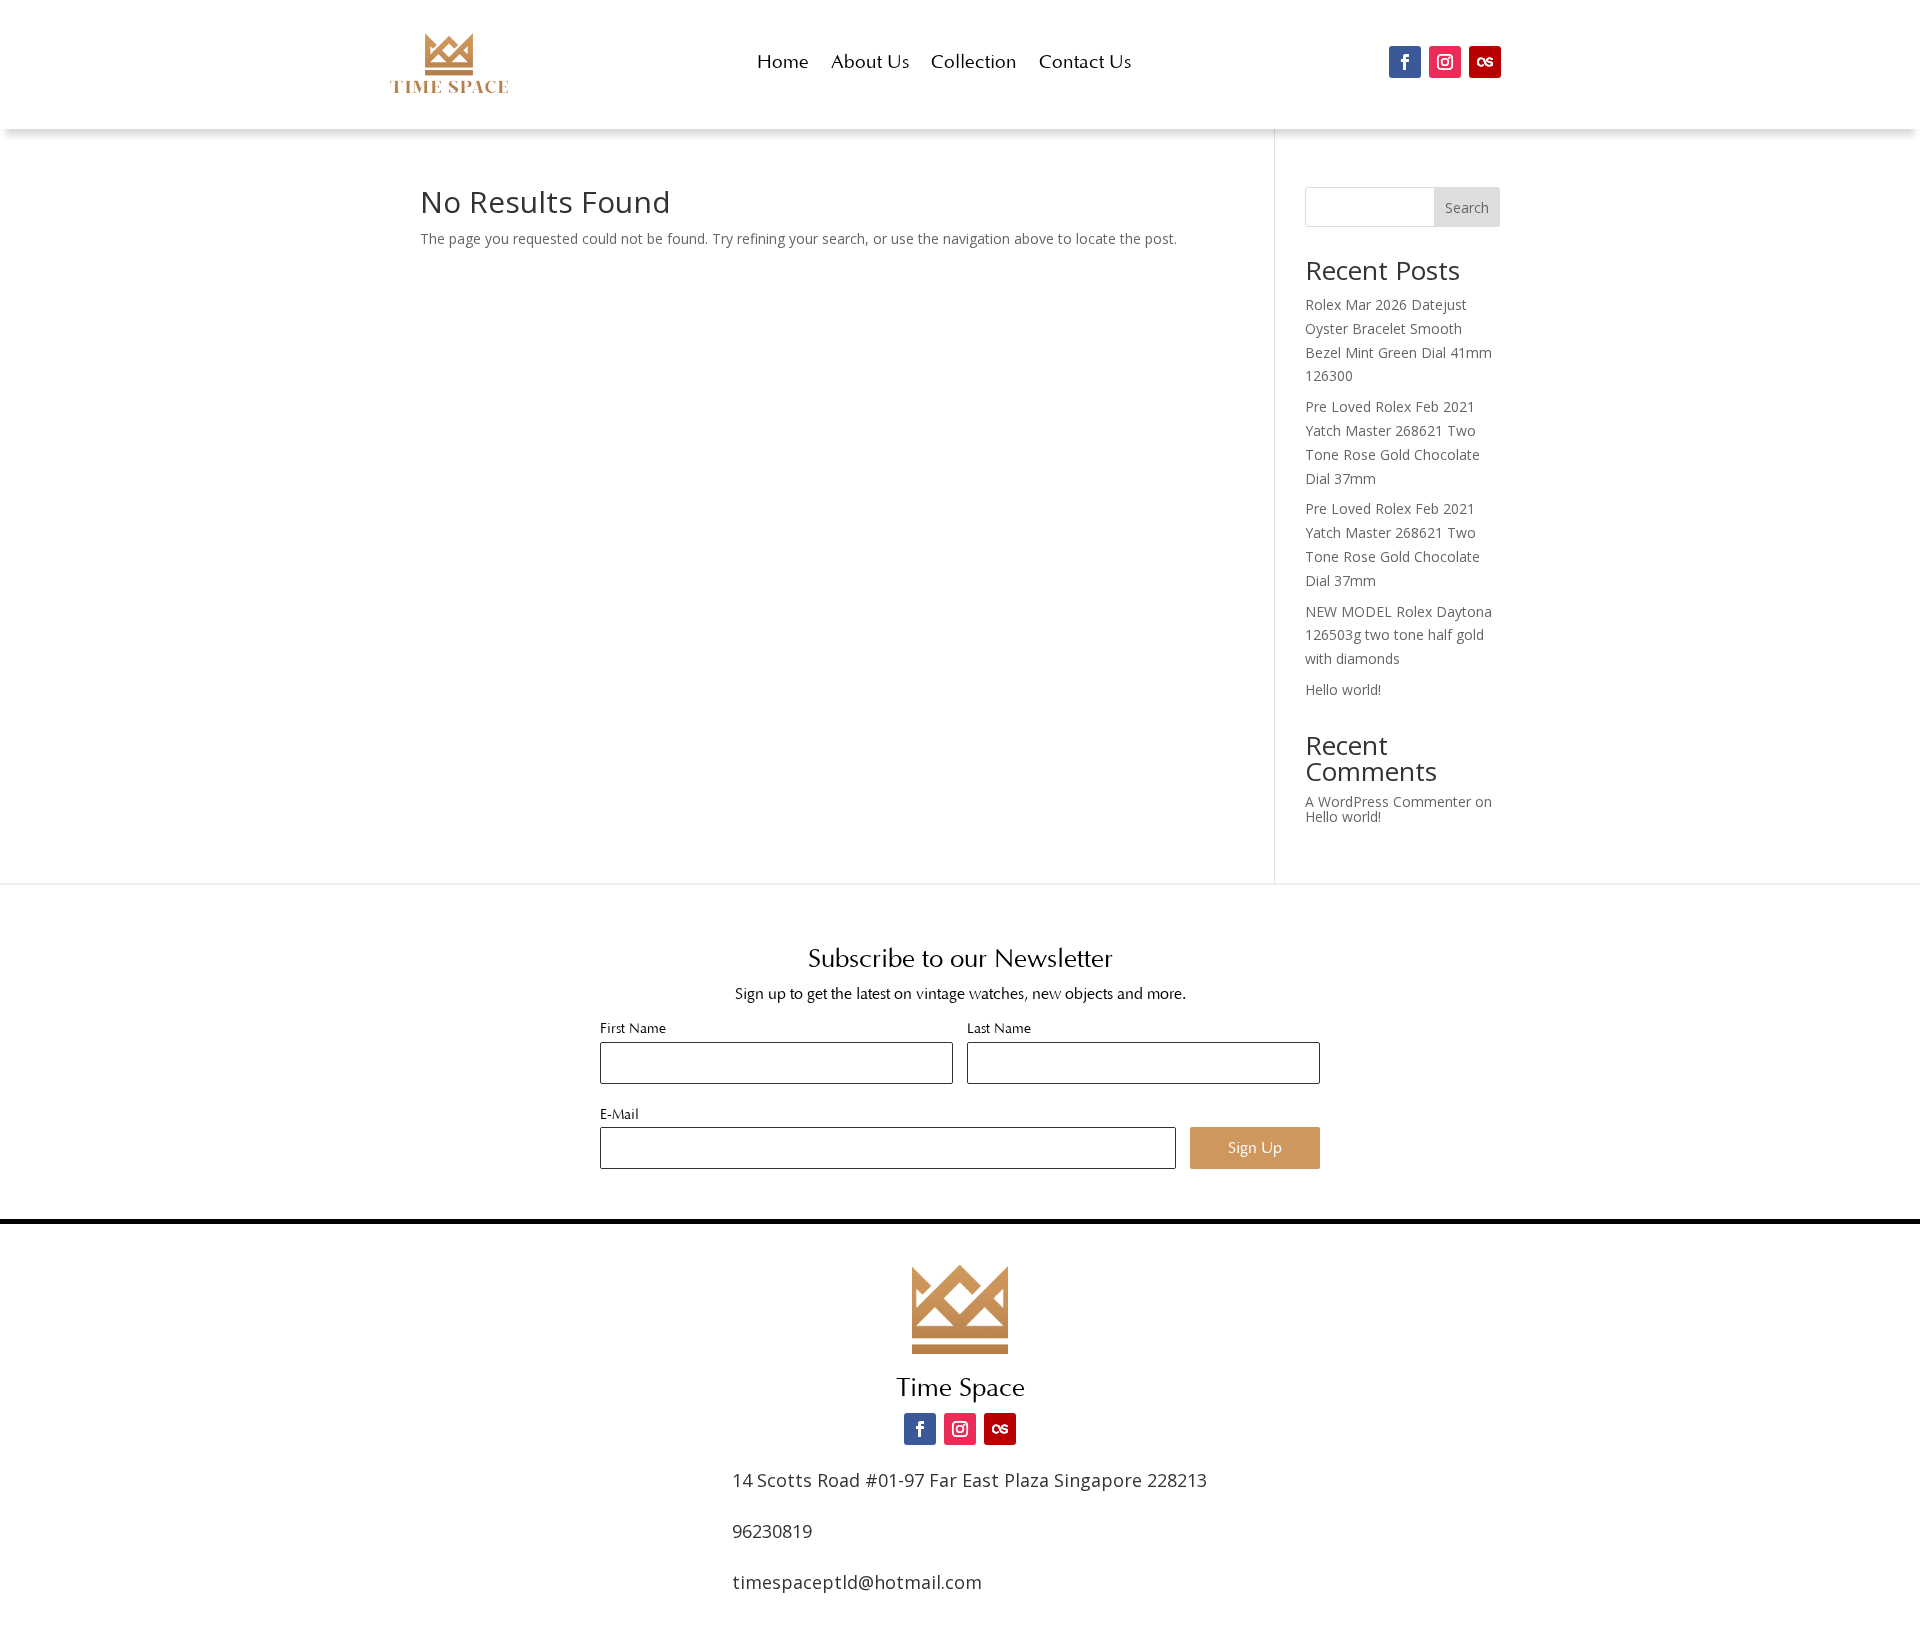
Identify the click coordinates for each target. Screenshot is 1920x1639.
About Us (870, 62)
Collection (974, 62)
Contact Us (1085, 62)
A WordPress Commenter (1388, 801)
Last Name (999, 1029)
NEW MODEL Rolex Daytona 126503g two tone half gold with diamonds (1398, 635)
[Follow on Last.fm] (1485, 62)
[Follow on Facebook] (1405, 62)
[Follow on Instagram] (1445, 62)
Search (1467, 207)
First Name (633, 1029)
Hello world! (1343, 689)
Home (783, 62)
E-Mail (619, 1115)
